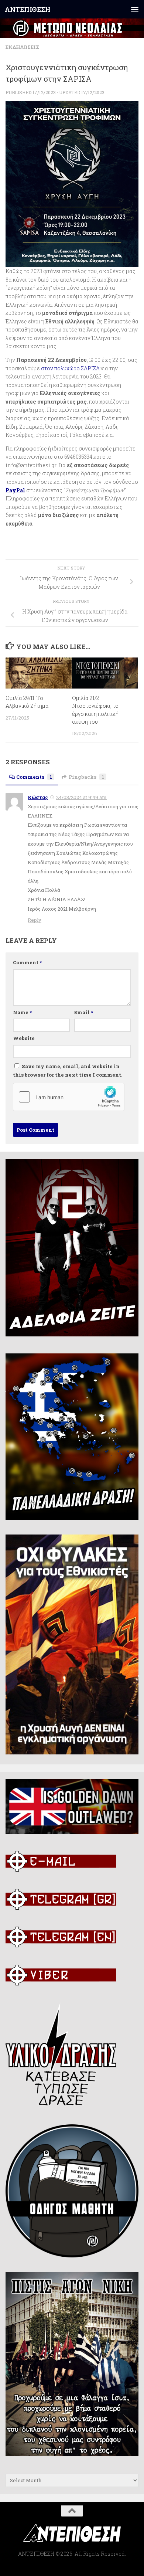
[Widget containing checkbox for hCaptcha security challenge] (69, 1097)
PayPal (15, 490)
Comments (34, 777)
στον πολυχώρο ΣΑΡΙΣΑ (70, 368)
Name (22, 1012)
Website (24, 1038)
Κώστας (38, 797)
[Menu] (135, 9)
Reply (35, 920)
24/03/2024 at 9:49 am (81, 797)
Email (84, 1012)
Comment (27, 962)
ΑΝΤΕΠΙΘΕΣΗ (28, 9)
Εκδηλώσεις (22, 47)
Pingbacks (86, 777)
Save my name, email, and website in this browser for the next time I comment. (68, 1071)
